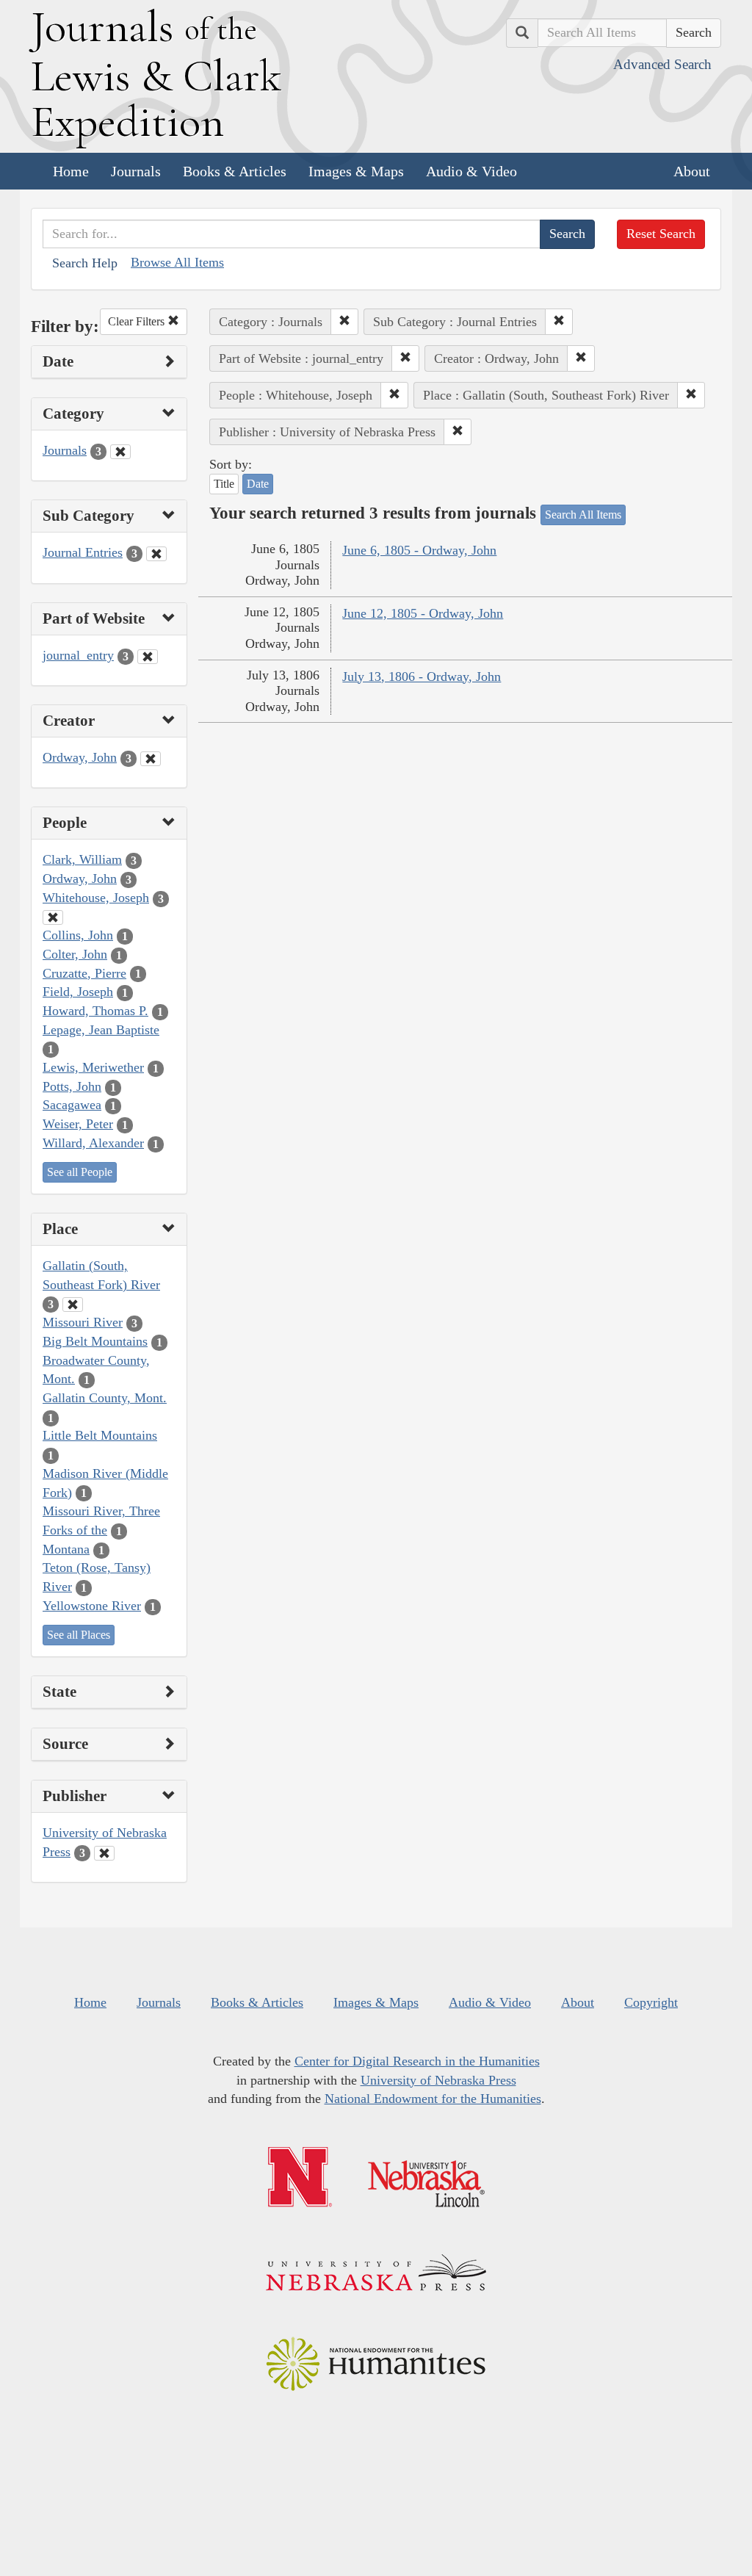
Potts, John (72, 1086)
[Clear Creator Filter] (151, 759)
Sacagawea (72, 1105)
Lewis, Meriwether (93, 1067)
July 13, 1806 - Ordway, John (422, 677)
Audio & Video (471, 171)
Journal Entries (83, 552)
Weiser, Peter (78, 1124)
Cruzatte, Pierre (84, 973)
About (692, 171)
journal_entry (78, 655)
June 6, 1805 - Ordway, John (419, 550)
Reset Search (661, 234)
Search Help (85, 263)
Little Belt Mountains (100, 1435)
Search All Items (583, 515)
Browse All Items (177, 262)
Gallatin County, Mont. (105, 1398)
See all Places (79, 1635)
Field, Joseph (78, 992)
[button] (344, 322)
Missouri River (83, 1322)
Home (71, 171)
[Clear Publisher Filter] (104, 1853)
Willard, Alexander (93, 1143)
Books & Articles (235, 171)
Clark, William (82, 859)
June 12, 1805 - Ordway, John (423, 613)
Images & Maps (356, 171)
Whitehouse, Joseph (96, 898)
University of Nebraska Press (438, 2080)
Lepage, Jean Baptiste (101, 1030)
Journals (136, 171)
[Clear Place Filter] (73, 1305)
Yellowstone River (92, 1606)
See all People (80, 1172)
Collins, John (78, 935)
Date (258, 484)
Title (224, 484)
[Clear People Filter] (53, 917)
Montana (66, 1549)
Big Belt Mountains (95, 1341)
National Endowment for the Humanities (433, 2099)
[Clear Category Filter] (120, 452)
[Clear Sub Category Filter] (156, 554)
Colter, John (75, 954)
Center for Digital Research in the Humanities (417, 2061)
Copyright (651, 2002)
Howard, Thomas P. (95, 1011)
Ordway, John (80, 757)
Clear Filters (138, 321)
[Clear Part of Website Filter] (148, 657)
